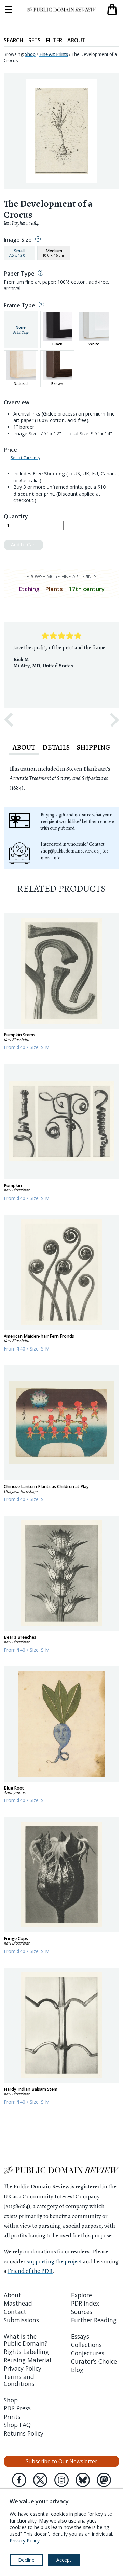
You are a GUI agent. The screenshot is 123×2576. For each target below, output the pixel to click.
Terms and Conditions (19, 2380)
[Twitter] (40, 2480)
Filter (54, 40)
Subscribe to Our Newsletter (61, 2461)
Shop (30, 54)
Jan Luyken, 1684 (21, 223)
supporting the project (54, 2261)
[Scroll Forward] (114, 720)
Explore (81, 2295)
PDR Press (17, 2408)
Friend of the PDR (30, 2271)
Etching (29, 589)
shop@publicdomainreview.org (71, 851)
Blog (77, 2370)
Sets (35, 40)
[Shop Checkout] (112, 10)
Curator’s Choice (94, 2361)
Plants (54, 589)
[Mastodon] (104, 2480)
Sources (82, 2312)
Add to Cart (24, 544)
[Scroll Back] (9, 720)
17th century (87, 589)
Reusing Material (28, 2360)
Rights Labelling (26, 2352)
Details (56, 747)
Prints (12, 2417)
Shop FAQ (17, 2425)
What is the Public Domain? (26, 2340)
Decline (26, 2560)
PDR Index (85, 2303)
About (76, 40)
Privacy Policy (23, 2368)
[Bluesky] (83, 2480)
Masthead (18, 2303)
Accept (64, 2560)
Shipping (93, 747)
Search (13, 40)
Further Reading (94, 2320)
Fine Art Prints (54, 54)
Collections (86, 2345)
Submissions (21, 2320)
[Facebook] (19, 2480)
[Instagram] (61, 2480)
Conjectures (88, 2353)
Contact (15, 2312)
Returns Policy (24, 2433)
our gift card (62, 828)
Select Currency (25, 458)
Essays (80, 2336)
